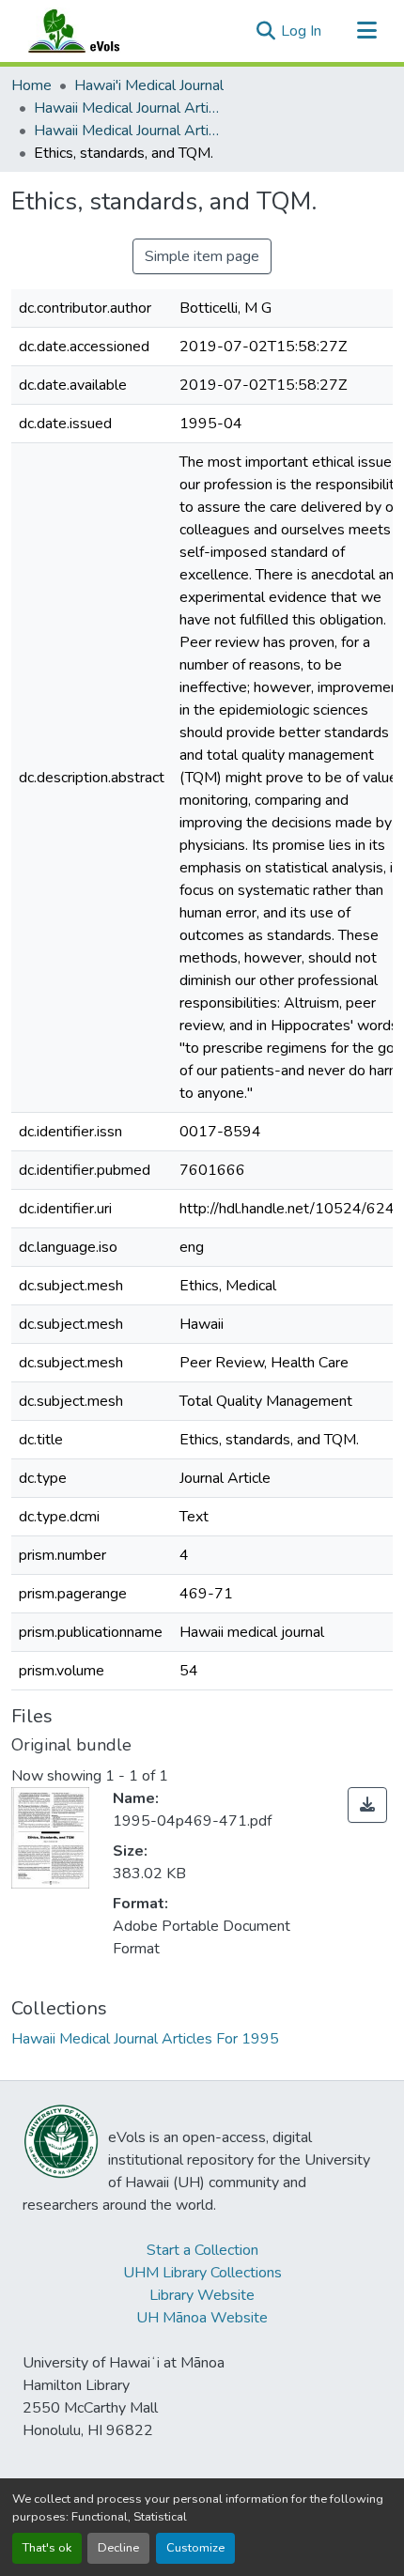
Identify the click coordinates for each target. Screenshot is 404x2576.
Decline (118, 2548)
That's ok (47, 2548)
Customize (195, 2548)
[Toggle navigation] (366, 31)
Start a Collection (202, 2250)
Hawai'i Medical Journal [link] (149, 85)
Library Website (202, 2295)
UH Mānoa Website (202, 2318)
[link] (367, 1805)
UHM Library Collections (202, 2273)
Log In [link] (301, 31)
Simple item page (202, 256)
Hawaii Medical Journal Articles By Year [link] (128, 108)
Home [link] (31, 85)
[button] (92, 31)
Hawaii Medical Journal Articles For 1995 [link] (128, 131)
